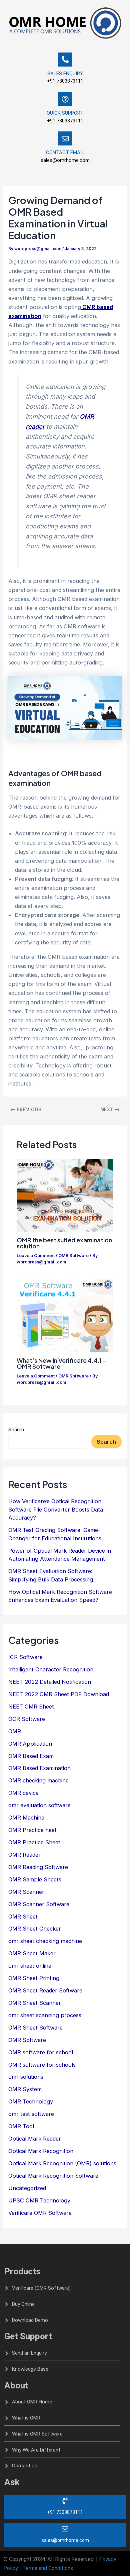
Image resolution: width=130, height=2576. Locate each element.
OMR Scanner (26, 1892)
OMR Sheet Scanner (35, 2003)
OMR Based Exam (31, 1756)
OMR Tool (21, 2126)
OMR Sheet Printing (34, 1978)
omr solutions (26, 2077)
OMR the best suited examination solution (64, 1243)
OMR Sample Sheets (35, 1879)
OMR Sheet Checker (35, 1929)
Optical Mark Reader (35, 2139)
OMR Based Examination (39, 1768)
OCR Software (27, 1719)
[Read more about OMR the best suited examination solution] (65, 1195)
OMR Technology (31, 2101)
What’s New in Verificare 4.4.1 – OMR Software (62, 1363)
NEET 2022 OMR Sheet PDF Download (59, 1694)
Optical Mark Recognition (41, 2151)
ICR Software (25, 1657)
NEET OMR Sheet (31, 1707)
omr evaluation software (39, 1805)
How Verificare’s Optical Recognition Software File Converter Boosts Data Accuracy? (56, 1509)
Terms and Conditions (48, 2568)
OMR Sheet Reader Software (45, 1990)
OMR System (25, 2089)
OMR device (23, 1793)
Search (16, 1429)
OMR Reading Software (38, 1867)
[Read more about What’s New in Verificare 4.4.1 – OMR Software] (65, 1315)
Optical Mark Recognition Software (53, 2176)
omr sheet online (30, 1966)
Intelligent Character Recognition (51, 1669)
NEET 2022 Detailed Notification (50, 1682)
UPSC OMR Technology (39, 2200)
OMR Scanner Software (39, 1904)
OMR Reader (24, 1855)
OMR (15, 1731)
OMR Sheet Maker (32, 1953)
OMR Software (73, 1256)
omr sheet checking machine (45, 1941)
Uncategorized (27, 2188)
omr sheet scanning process (45, 2015)
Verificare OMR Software (40, 2213)
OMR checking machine (38, 1780)
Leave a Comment (36, 1256)
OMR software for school (41, 2052)
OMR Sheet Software (35, 2028)
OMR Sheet (23, 1917)
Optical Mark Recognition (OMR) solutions (62, 2163)
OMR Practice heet (32, 1830)
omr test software (31, 2114)
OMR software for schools (42, 2065)
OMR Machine (26, 1818)
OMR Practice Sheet (34, 1842)
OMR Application (30, 1744)
